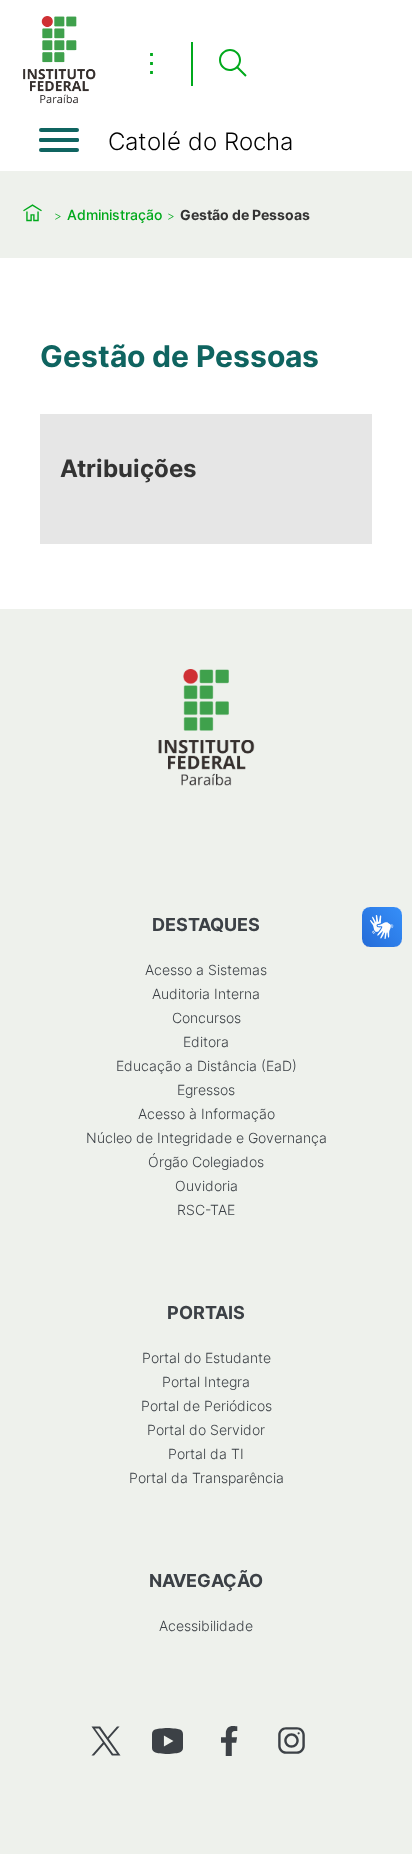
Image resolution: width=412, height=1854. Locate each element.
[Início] (59, 99)
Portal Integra (206, 1381)
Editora (206, 1041)
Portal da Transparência (206, 1477)
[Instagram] (291, 1740)
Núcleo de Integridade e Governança (206, 1137)
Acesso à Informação (206, 1113)
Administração (114, 214)
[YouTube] (167, 1740)
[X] (105, 1740)
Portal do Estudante (206, 1357)
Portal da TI (206, 1453)
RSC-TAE (206, 1209)
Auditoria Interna (206, 993)
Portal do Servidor (206, 1429)
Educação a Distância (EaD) (206, 1065)
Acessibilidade (206, 1625)
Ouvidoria (206, 1185)
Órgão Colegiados (206, 1161)
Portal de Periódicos (206, 1405)
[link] (206, 479)
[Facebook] (229, 1740)
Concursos (206, 1017)
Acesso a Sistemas (206, 969)
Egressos (206, 1089)
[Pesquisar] (232, 64)
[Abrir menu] (59, 140)
